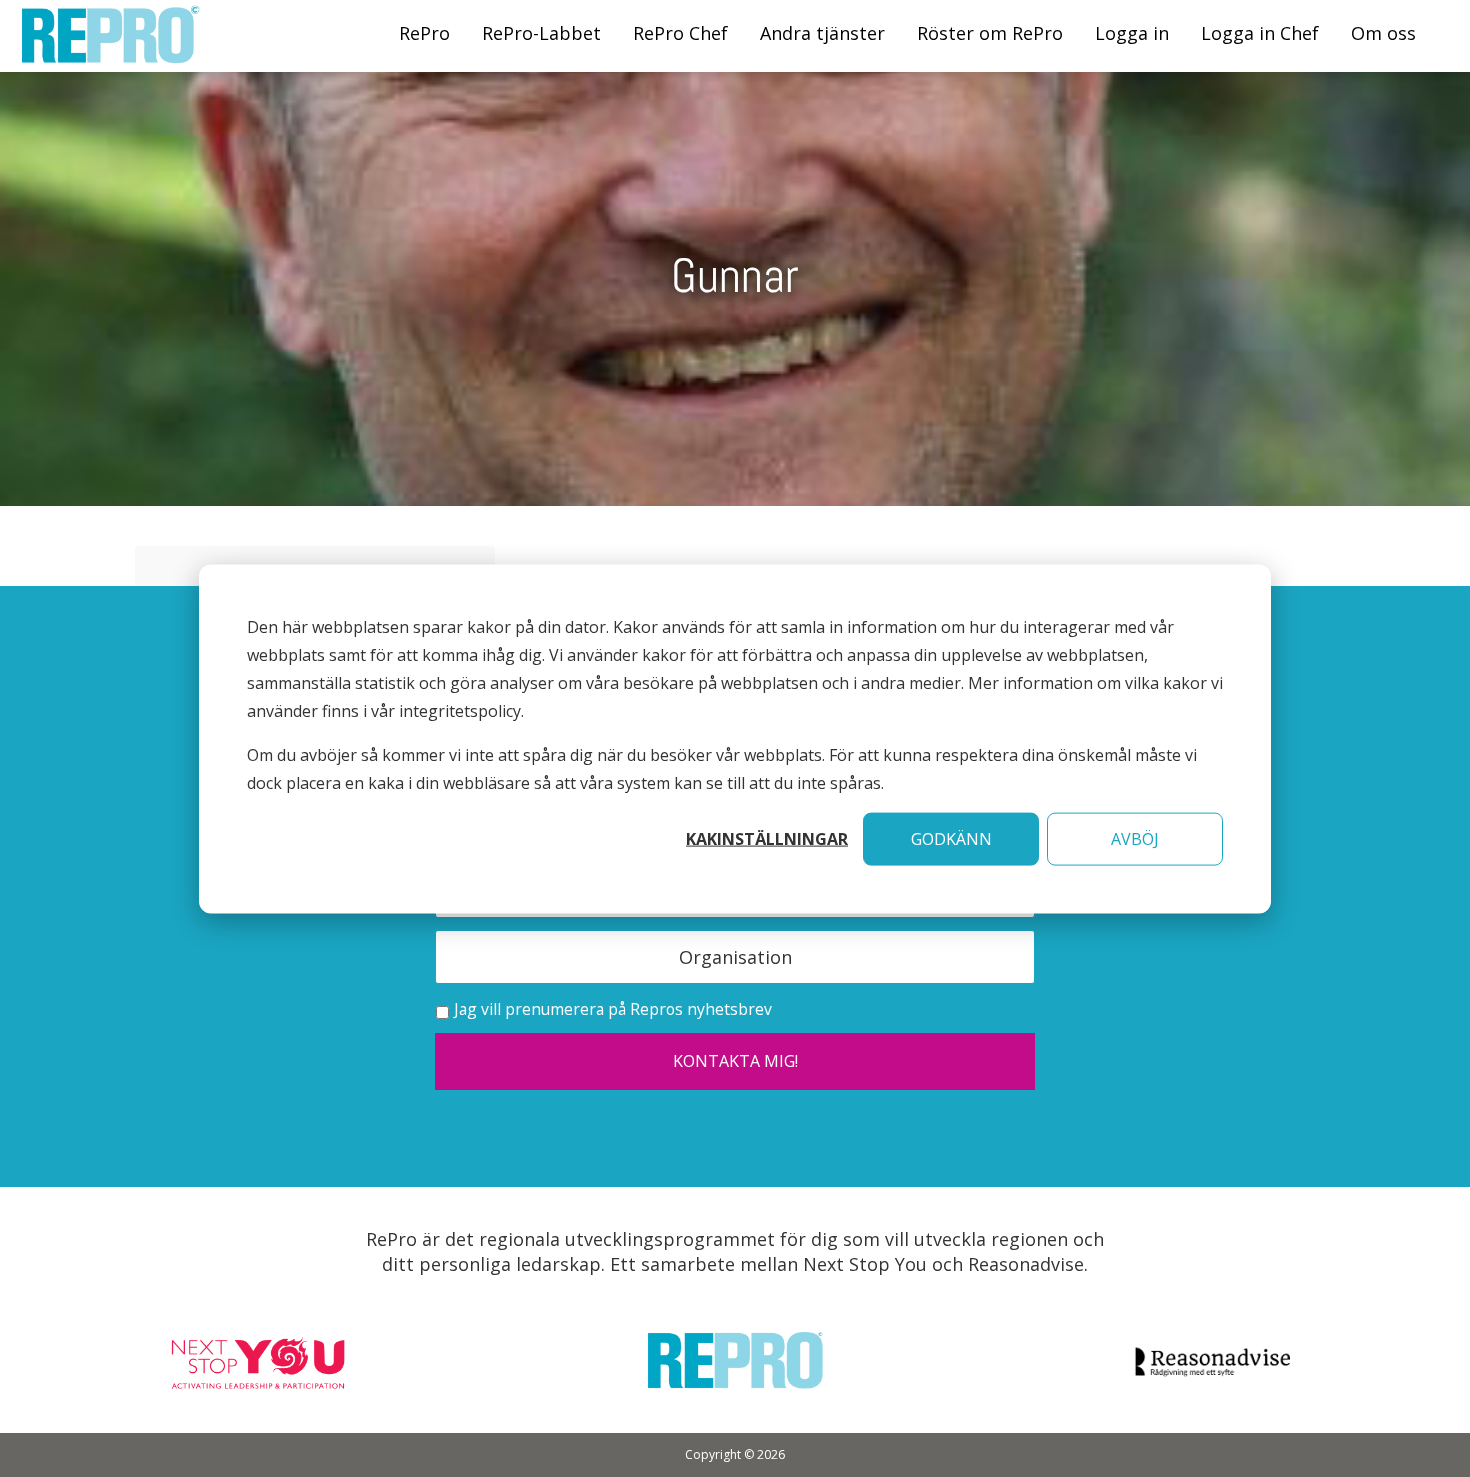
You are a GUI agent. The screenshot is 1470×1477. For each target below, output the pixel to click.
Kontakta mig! (735, 1061)
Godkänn (951, 838)
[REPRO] (110, 52)
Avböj (1135, 838)
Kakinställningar (767, 838)
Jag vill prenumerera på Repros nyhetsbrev (613, 1009)
